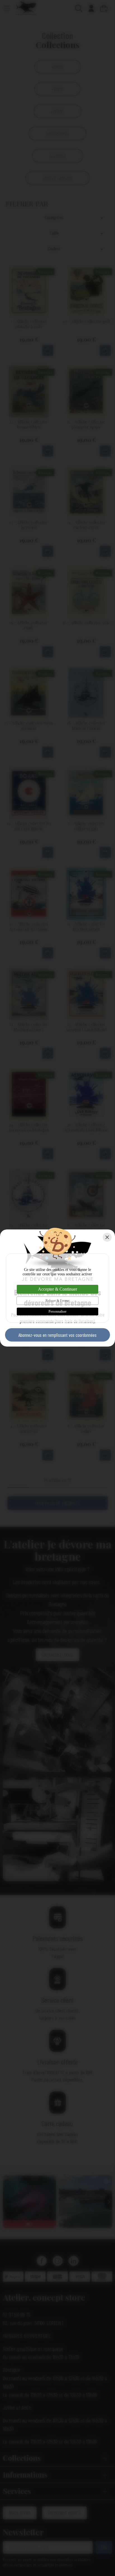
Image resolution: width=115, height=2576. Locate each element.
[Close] (107, 1237)
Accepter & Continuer (57, 1289)
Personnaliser (57, 1312)
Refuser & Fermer (57, 1301)
